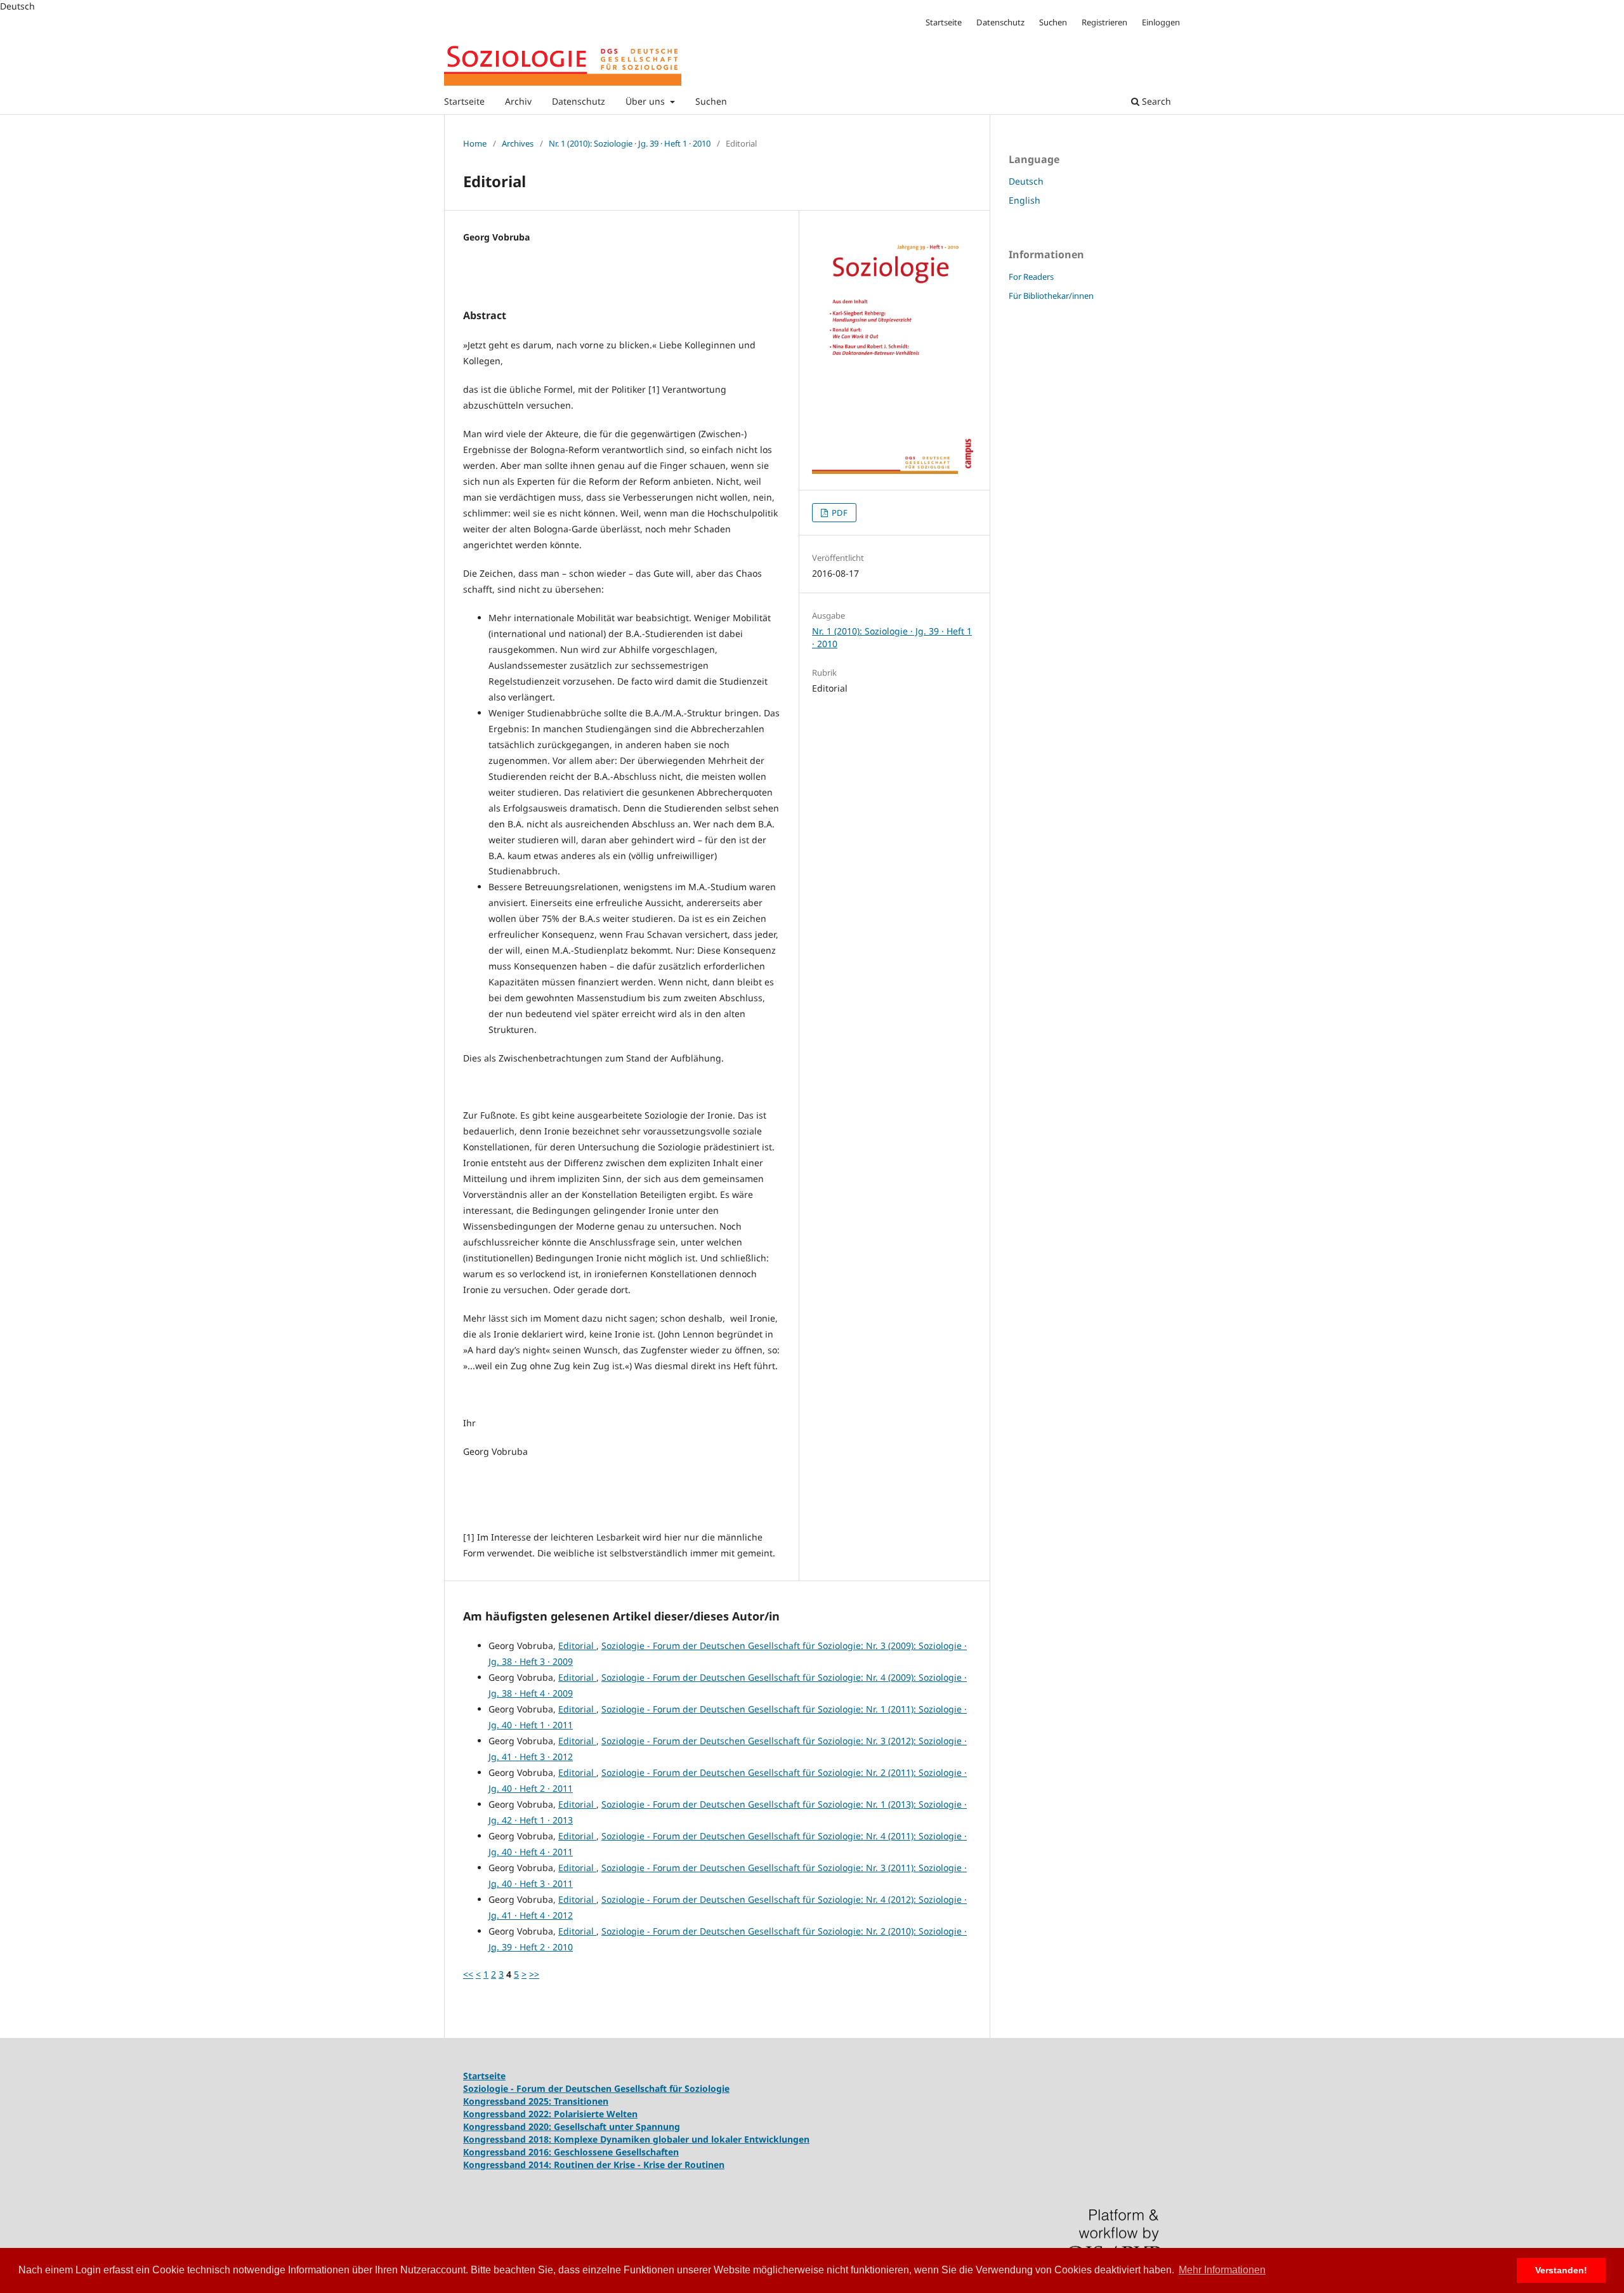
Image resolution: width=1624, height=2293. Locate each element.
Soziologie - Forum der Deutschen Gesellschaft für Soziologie (596, 2088)
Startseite (464, 101)
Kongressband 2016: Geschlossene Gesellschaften (571, 2152)
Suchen (711, 101)
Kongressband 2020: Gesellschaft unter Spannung (572, 2126)
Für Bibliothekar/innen (1051, 296)
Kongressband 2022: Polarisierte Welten (550, 2114)
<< (468, 1974)
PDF (839, 513)
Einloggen (1161, 22)
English (1025, 200)
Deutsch (1026, 181)
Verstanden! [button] (1561, 2270)
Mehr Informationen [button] (1222, 2270)
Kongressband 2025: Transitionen (536, 2101)
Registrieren (1104, 22)
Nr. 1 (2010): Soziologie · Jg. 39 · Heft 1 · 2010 (630, 143)
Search (1155, 101)
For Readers (1031, 277)
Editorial (577, 1646)
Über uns (646, 101)
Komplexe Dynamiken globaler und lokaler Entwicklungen (682, 2139)
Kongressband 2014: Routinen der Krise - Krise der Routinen (594, 2165)
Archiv (518, 101)
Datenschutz (579, 101)
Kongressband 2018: (508, 2139)
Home (475, 143)
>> (534, 1974)
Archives (518, 143)
